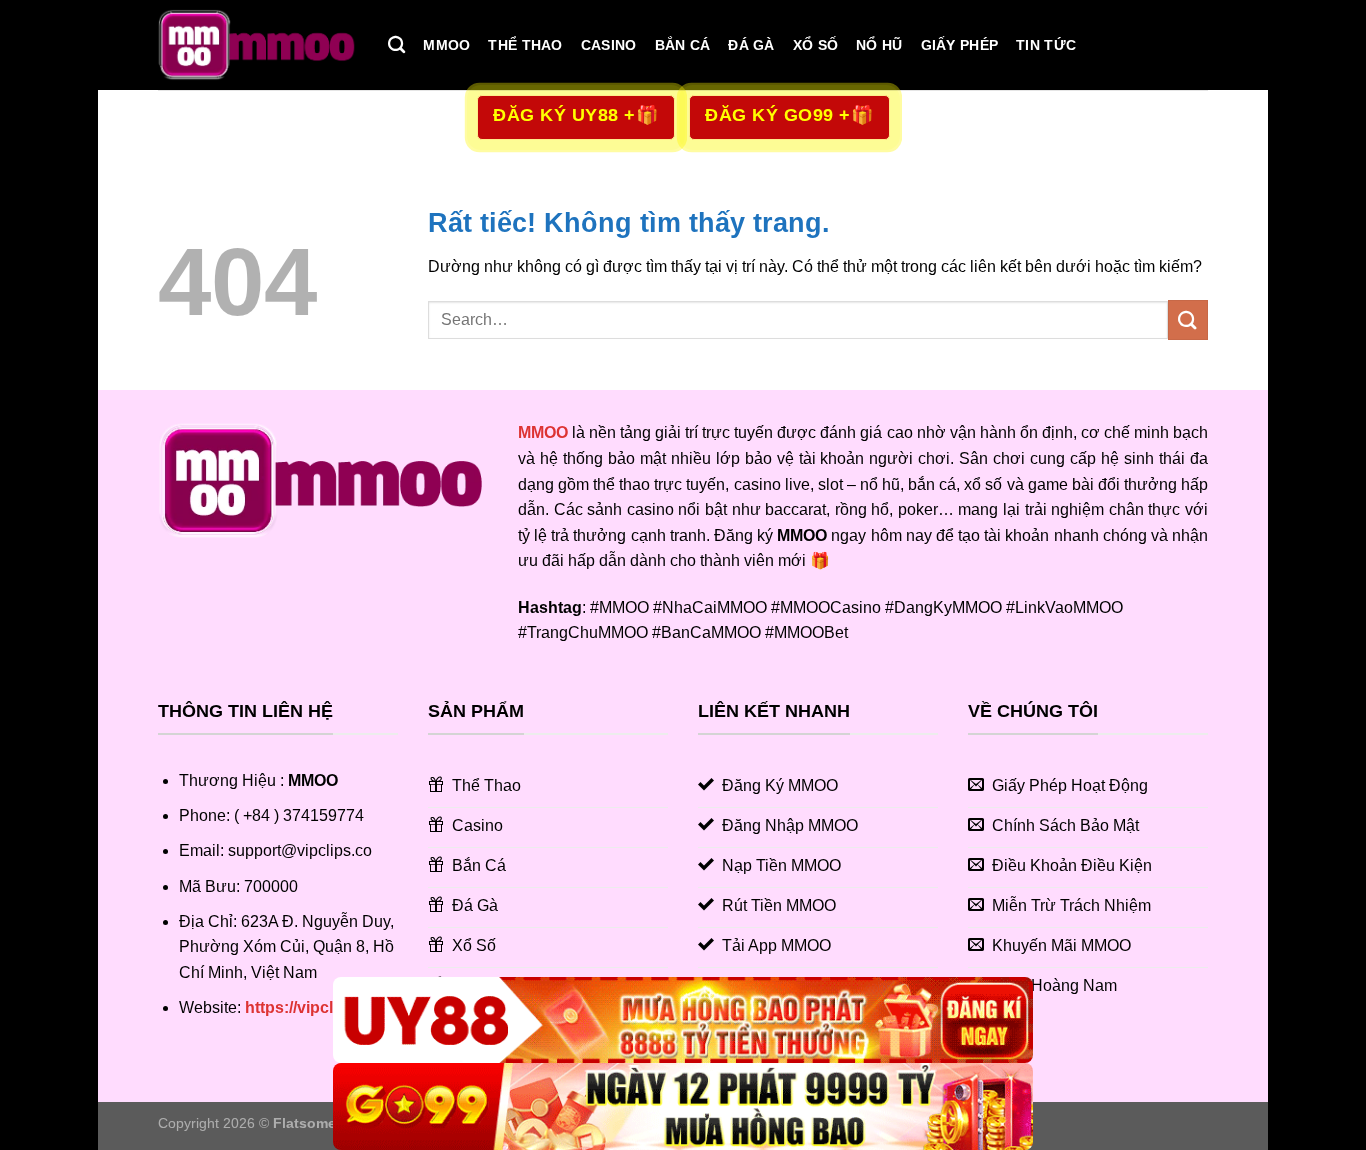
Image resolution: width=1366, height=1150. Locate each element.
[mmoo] (258, 45)
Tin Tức (1046, 45)
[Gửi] (1188, 319)
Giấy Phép (960, 45)
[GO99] (683, 1106)
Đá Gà (751, 45)
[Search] (396, 45)
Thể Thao (525, 45)
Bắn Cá (683, 45)
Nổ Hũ (879, 45)
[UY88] (683, 1020)
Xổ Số (815, 45)
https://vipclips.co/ (314, 1007)
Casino (609, 45)
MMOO (446, 45)
